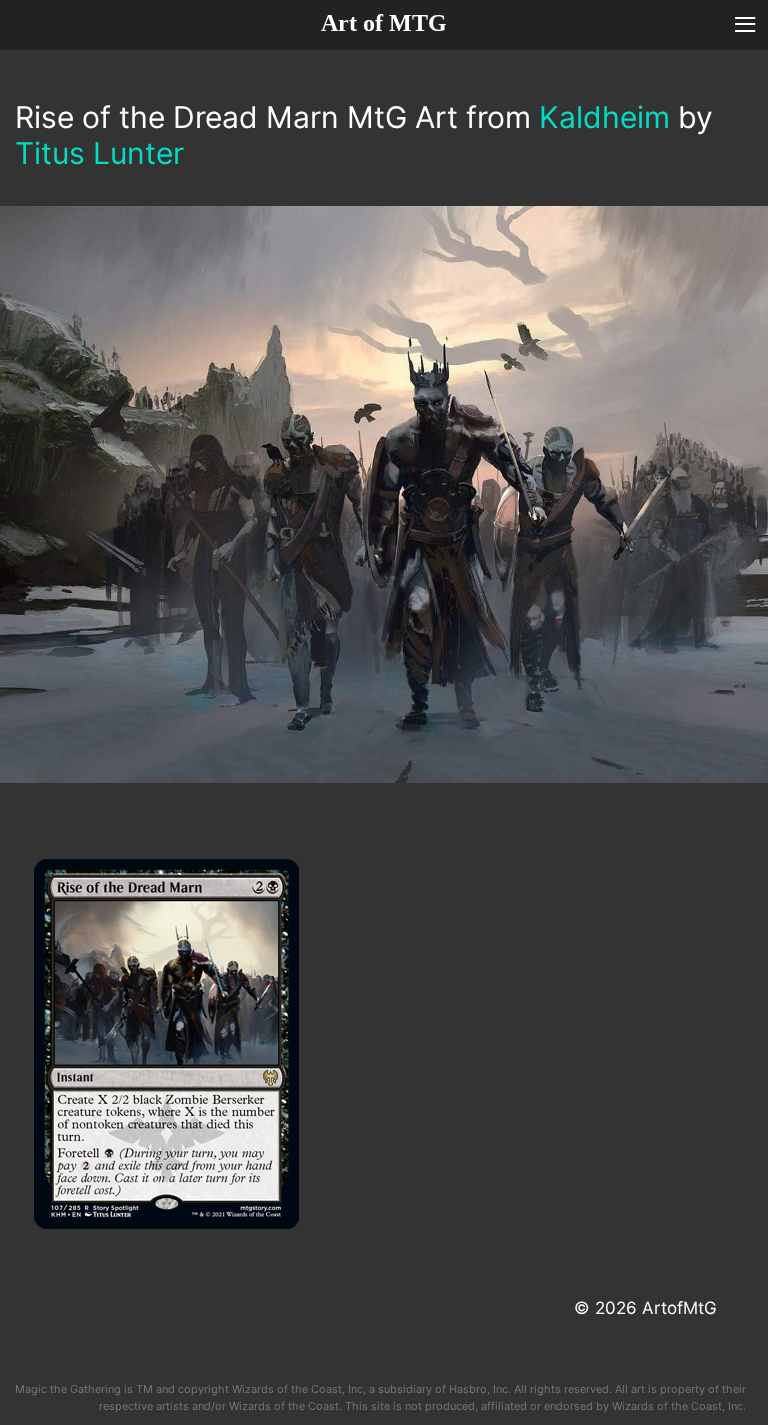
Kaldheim (604, 117)
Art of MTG (384, 23)
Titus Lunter (99, 153)
